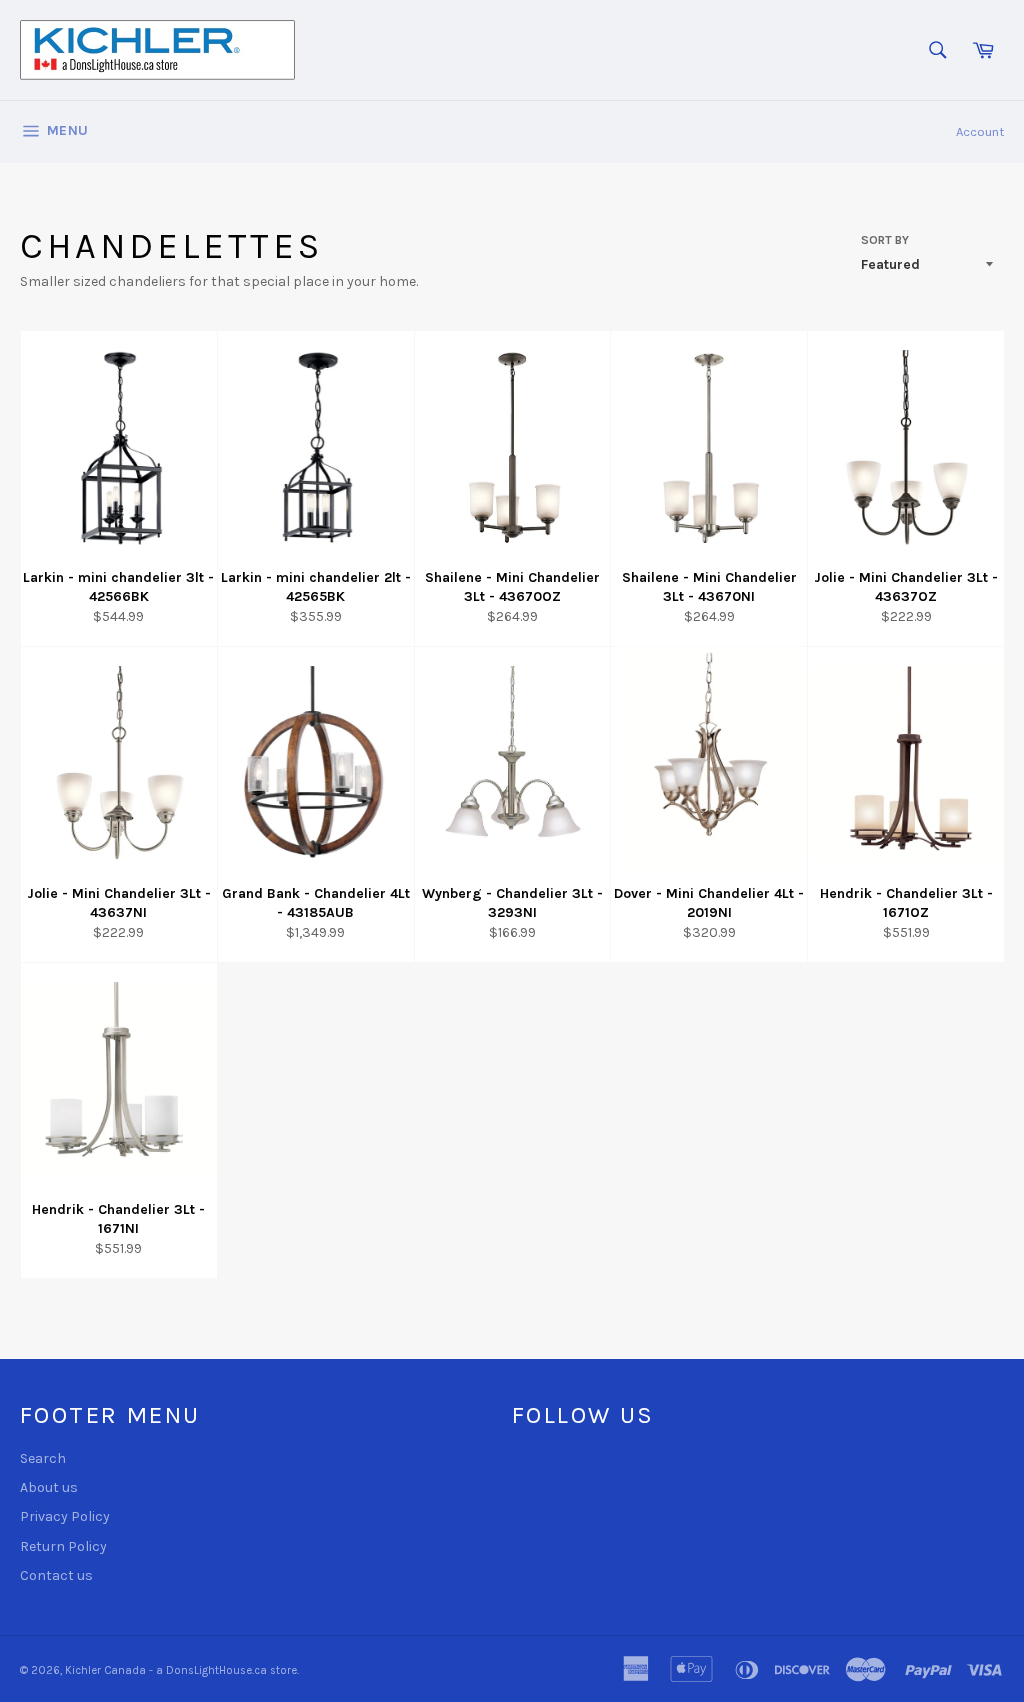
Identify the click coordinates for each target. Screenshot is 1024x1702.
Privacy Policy (65, 1516)
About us (49, 1487)
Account (980, 131)
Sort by (885, 240)
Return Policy (63, 1546)
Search (43, 1458)
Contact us (56, 1575)
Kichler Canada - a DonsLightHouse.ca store (181, 1670)
